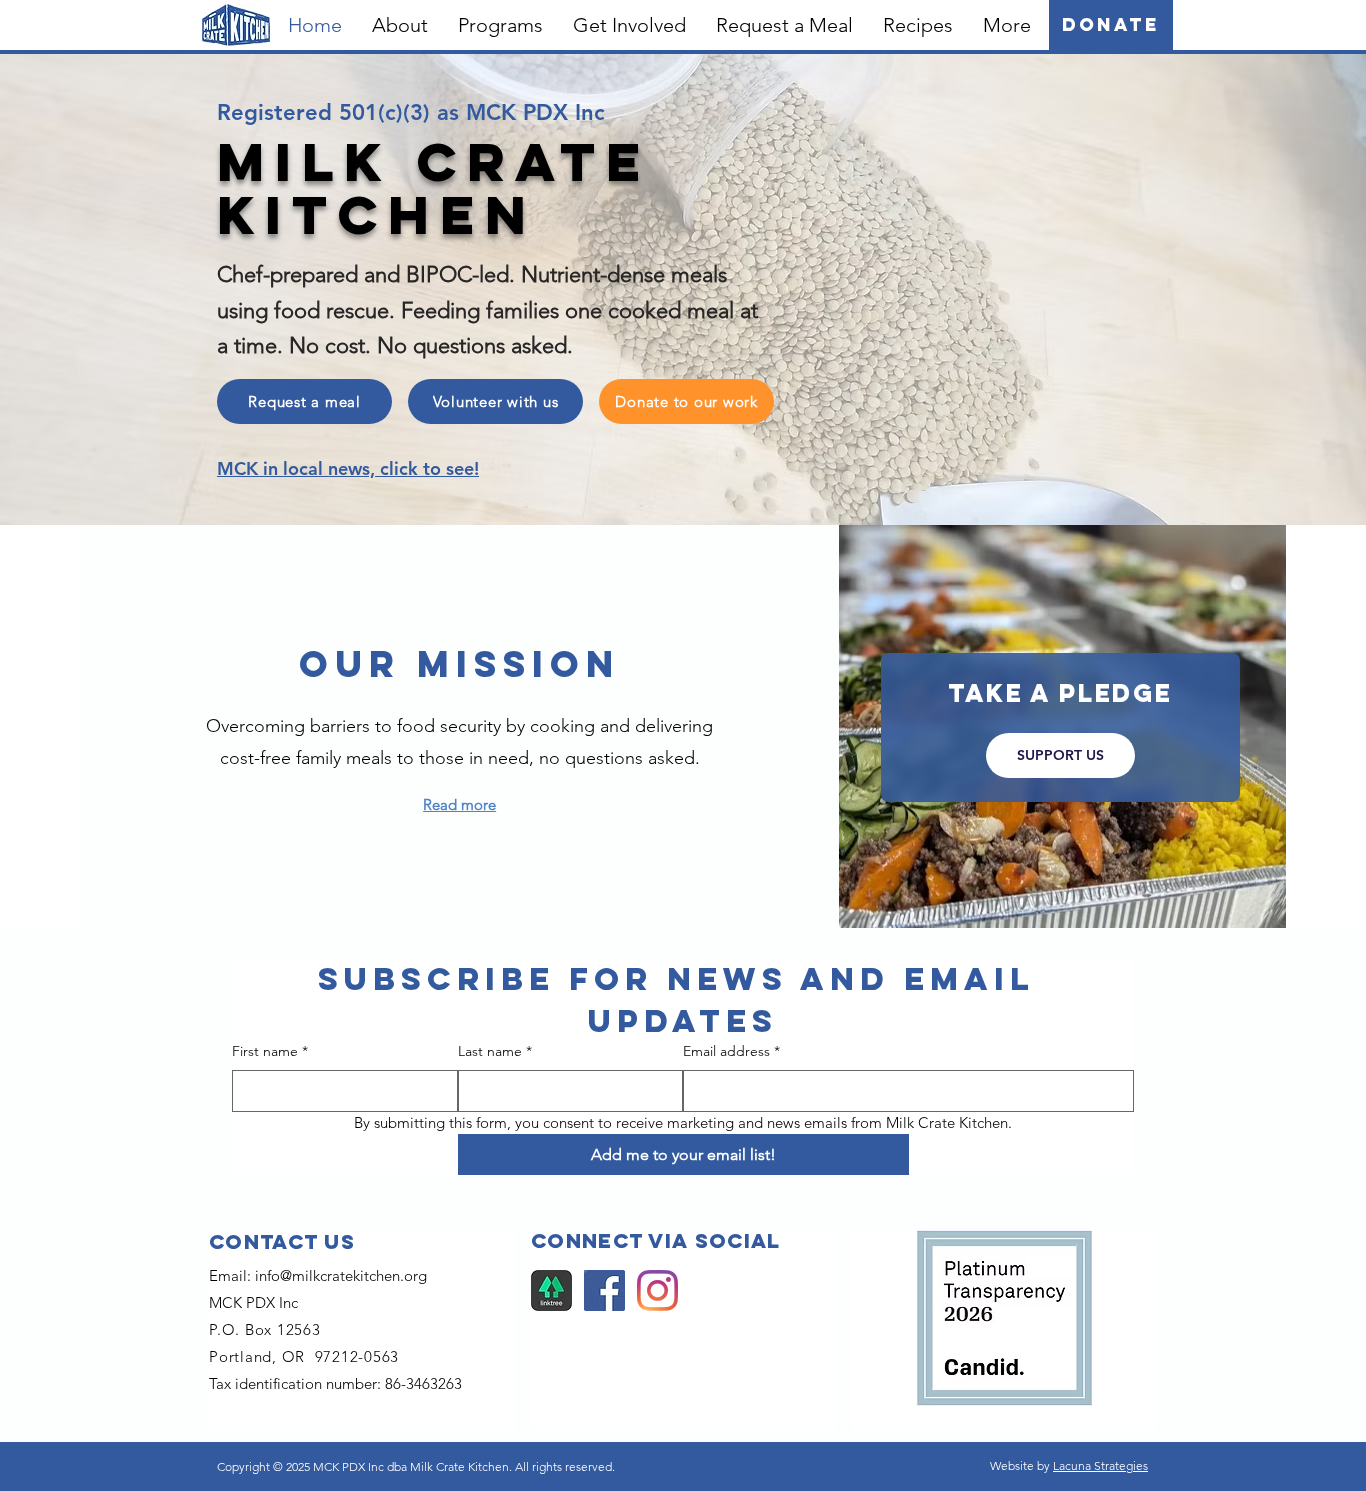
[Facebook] (604, 1290)
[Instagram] (657, 1290)
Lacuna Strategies (1100, 1465)
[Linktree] (551, 1290)
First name (270, 1051)
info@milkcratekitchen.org (341, 1275)
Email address (731, 1051)
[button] (400, 25)
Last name (495, 1051)
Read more (459, 804)
